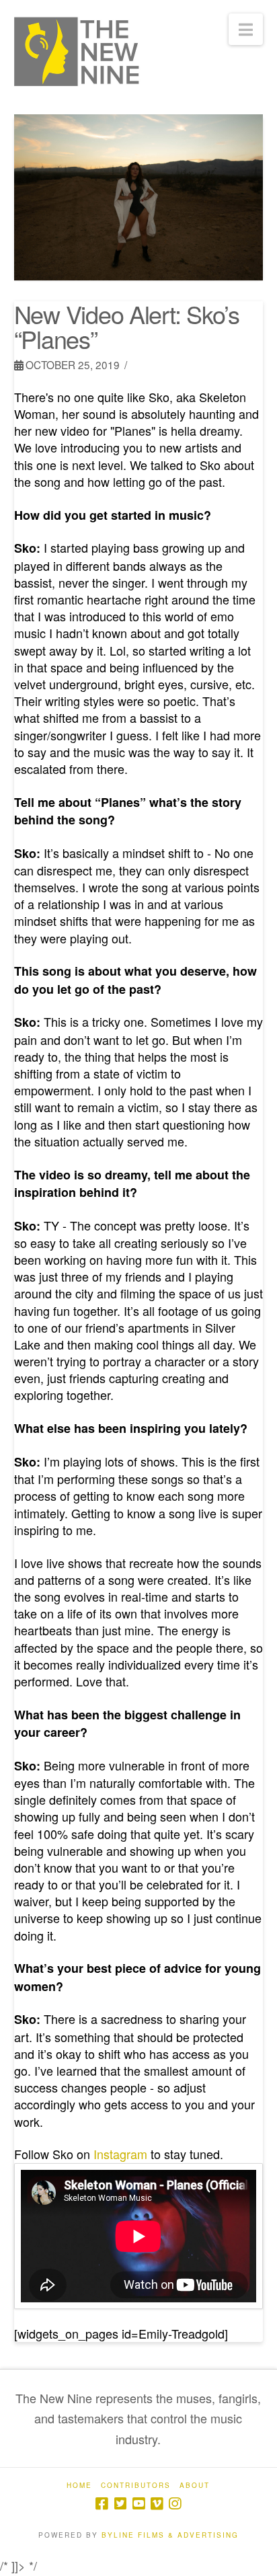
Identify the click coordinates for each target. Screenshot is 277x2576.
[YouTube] (138, 2504)
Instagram (120, 2154)
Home (79, 2486)
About (195, 2486)
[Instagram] (175, 2504)
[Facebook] (102, 2504)
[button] (246, 29)
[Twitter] (120, 2504)
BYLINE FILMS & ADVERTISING (170, 2535)
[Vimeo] (157, 2504)
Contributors (136, 2486)
